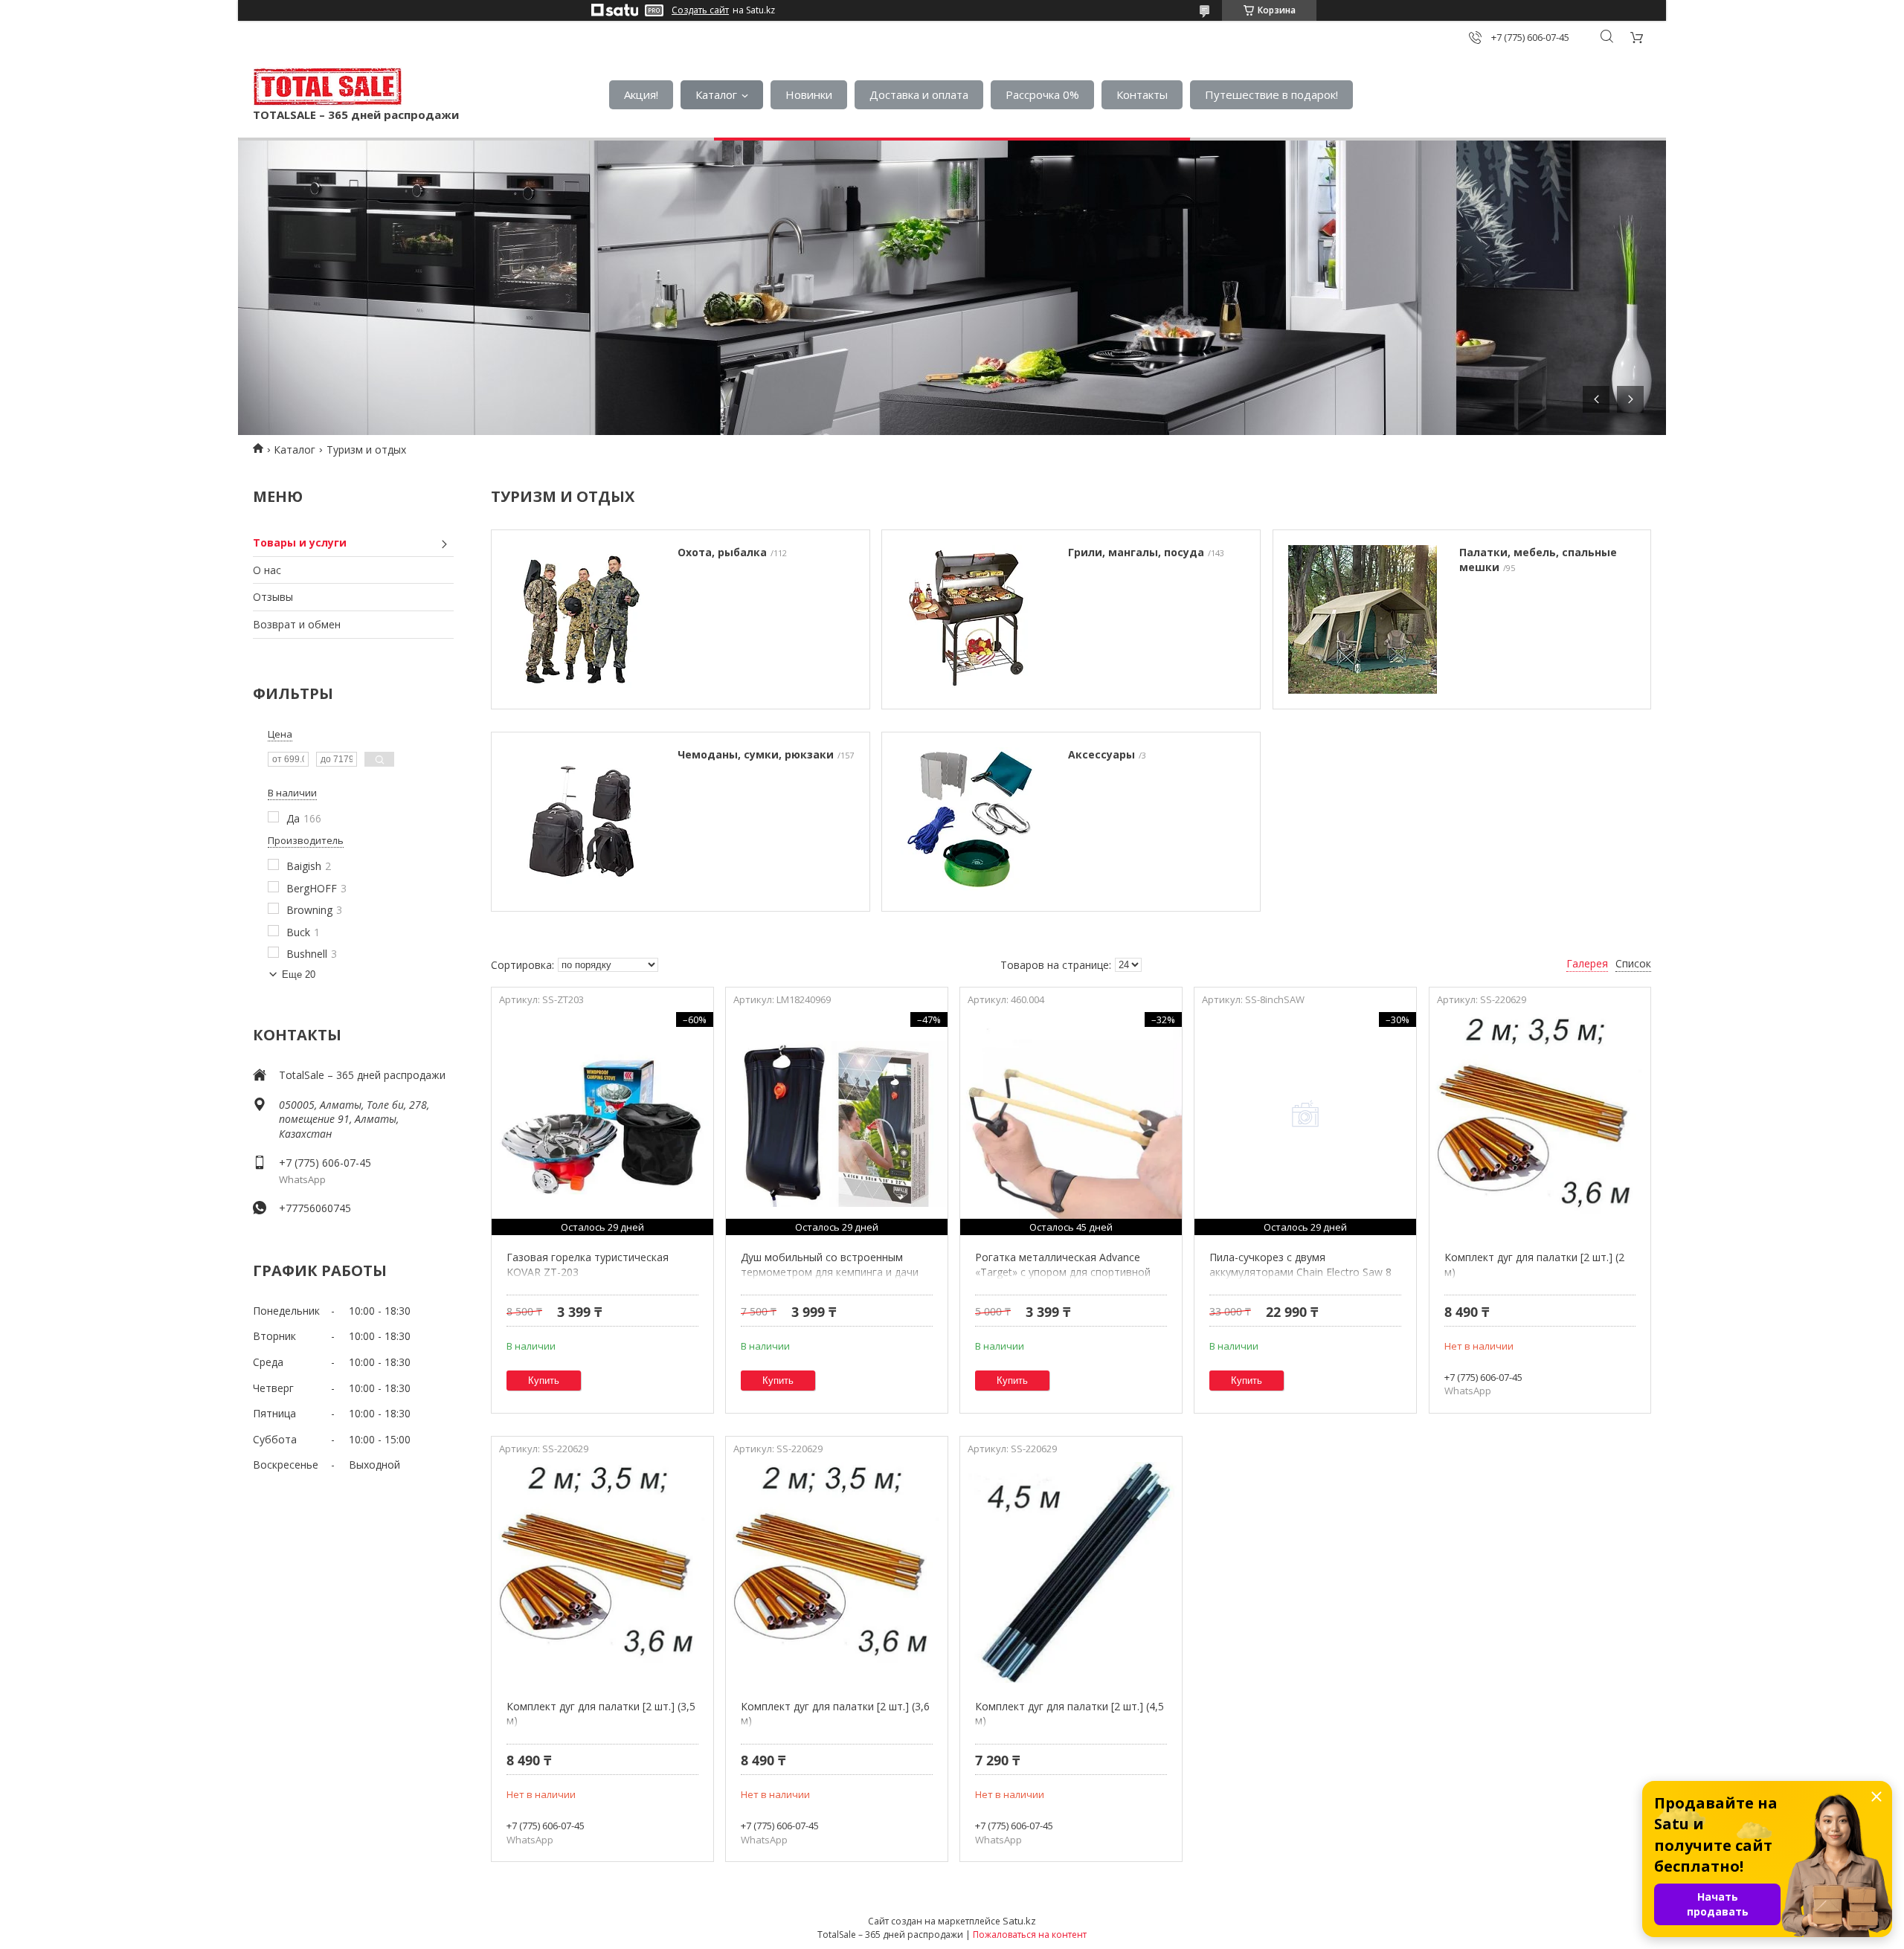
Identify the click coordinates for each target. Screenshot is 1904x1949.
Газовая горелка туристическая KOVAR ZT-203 (588, 1265)
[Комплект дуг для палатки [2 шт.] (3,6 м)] (836, 1573)
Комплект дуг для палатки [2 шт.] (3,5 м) (601, 1714)
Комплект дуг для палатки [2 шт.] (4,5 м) (1070, 1714)
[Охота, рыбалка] (581, 619)
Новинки (809, 94)
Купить (544, 1381)
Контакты (1142, 94)
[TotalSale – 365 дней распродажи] (327, 87)
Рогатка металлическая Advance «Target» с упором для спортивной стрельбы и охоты (1063, 1272)
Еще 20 (299, 974)
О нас (267, 570)
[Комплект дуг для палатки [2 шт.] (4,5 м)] (1071, 1573)
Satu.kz (1019, 1921)
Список (1633, 963)
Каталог (716, 94)
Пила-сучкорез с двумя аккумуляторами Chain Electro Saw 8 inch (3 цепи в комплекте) (1300, 1272)
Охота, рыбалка (722, 552)
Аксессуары (1101, 754)
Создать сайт (700, 10)
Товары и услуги (300, 542)
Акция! (641, 94)
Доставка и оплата (919, 94)
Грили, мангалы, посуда (1136, 552)
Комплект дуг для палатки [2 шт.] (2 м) (1534, 1265)
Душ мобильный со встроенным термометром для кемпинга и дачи (830, 1265)
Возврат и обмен (297, 624)
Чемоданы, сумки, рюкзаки (756, 754)
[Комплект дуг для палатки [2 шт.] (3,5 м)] (602, 1573)
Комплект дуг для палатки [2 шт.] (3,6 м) (835, 1714)
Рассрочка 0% (1042, 94)
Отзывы (273, 597)
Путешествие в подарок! (1271, 94)
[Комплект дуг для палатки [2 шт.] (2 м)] (1540, 1124)
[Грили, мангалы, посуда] (971, 619)
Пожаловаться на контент (1030, 1934)
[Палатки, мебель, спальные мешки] (1363, 619)
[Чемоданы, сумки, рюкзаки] (581, 822)
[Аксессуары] (971, 822)
